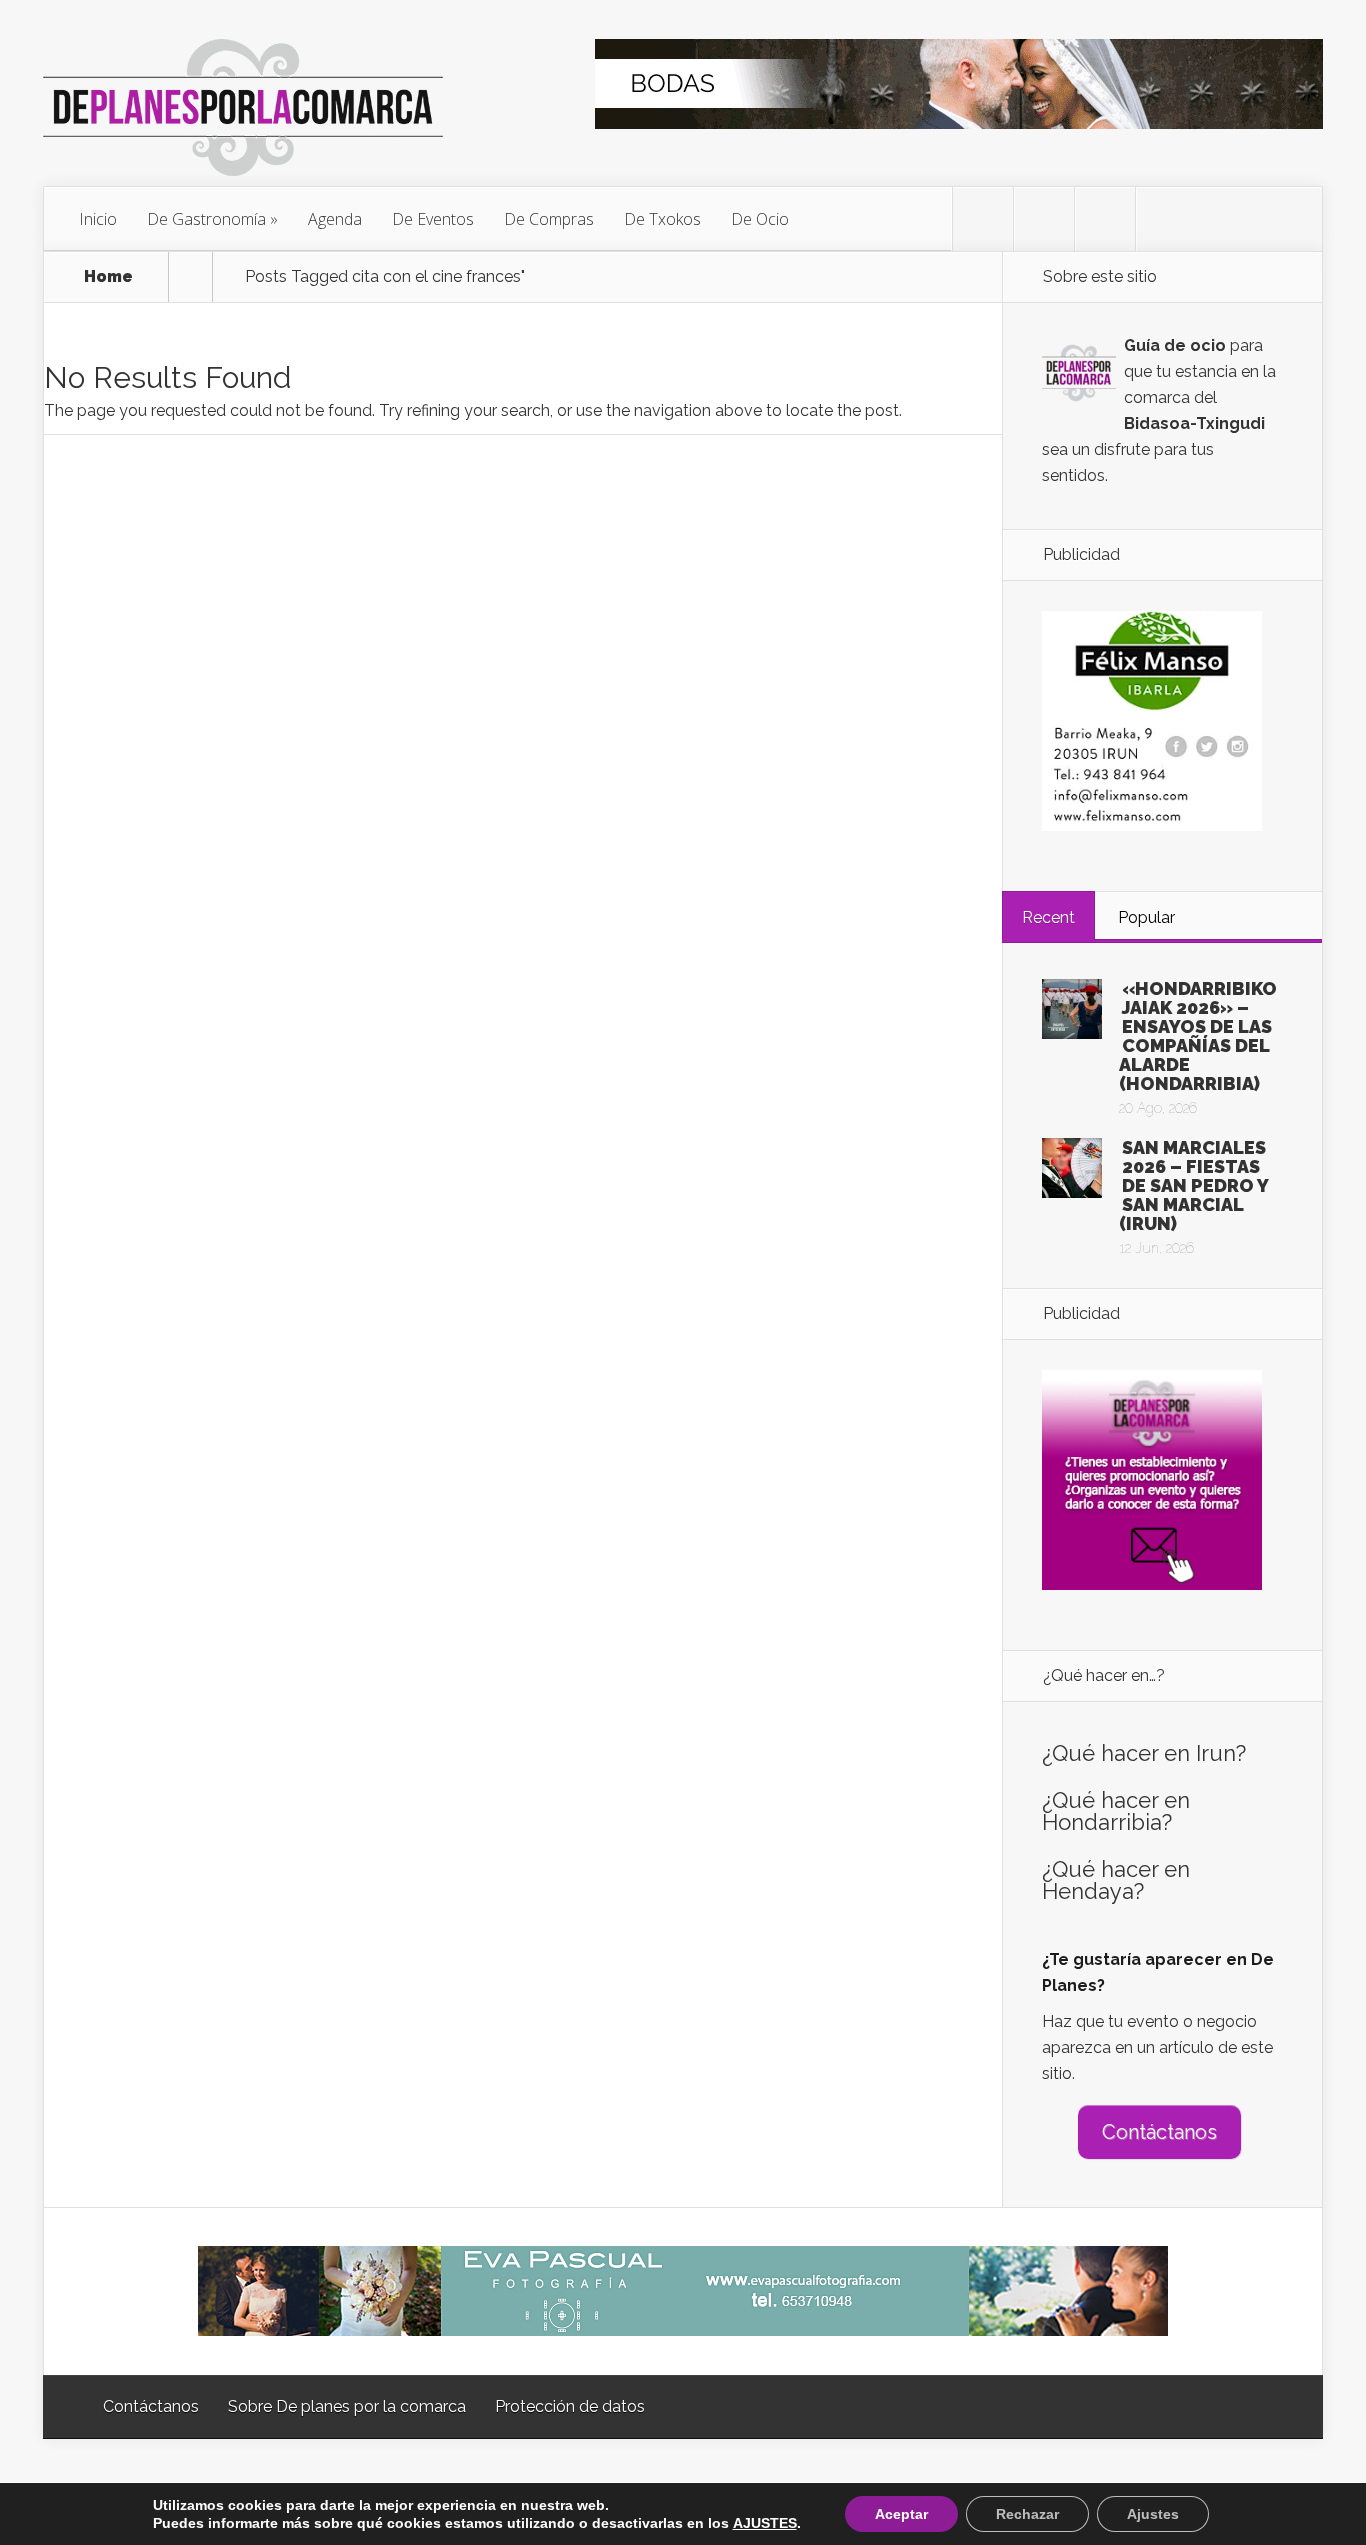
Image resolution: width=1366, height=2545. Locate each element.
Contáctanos (1159, 2132)
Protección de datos (570, 2406)
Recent (1048, 917)
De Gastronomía (206, 219)
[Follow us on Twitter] (983, 219)
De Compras (549, 219)
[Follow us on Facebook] (1044, 219)
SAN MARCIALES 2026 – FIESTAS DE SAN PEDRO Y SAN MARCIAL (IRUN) (1193, 1185)
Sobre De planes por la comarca (347, 2406)
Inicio (98, 219)
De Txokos (662, 219)
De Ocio (760, 219)
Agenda (335, 219)
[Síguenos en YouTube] (1166, 219)
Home (108, 277)
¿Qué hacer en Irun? (1144, 1753)
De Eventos (433, 219)
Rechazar (1027, 2514)
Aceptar (901, 2514)
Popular (1146, 917)
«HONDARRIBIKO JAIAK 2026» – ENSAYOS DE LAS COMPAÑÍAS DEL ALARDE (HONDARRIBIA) (1198, 1036)
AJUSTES (765, 2523)
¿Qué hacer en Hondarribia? (1116, 1811)
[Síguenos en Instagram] (1105, 219)
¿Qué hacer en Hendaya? (1116, 1880)
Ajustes (1153, 2514)
